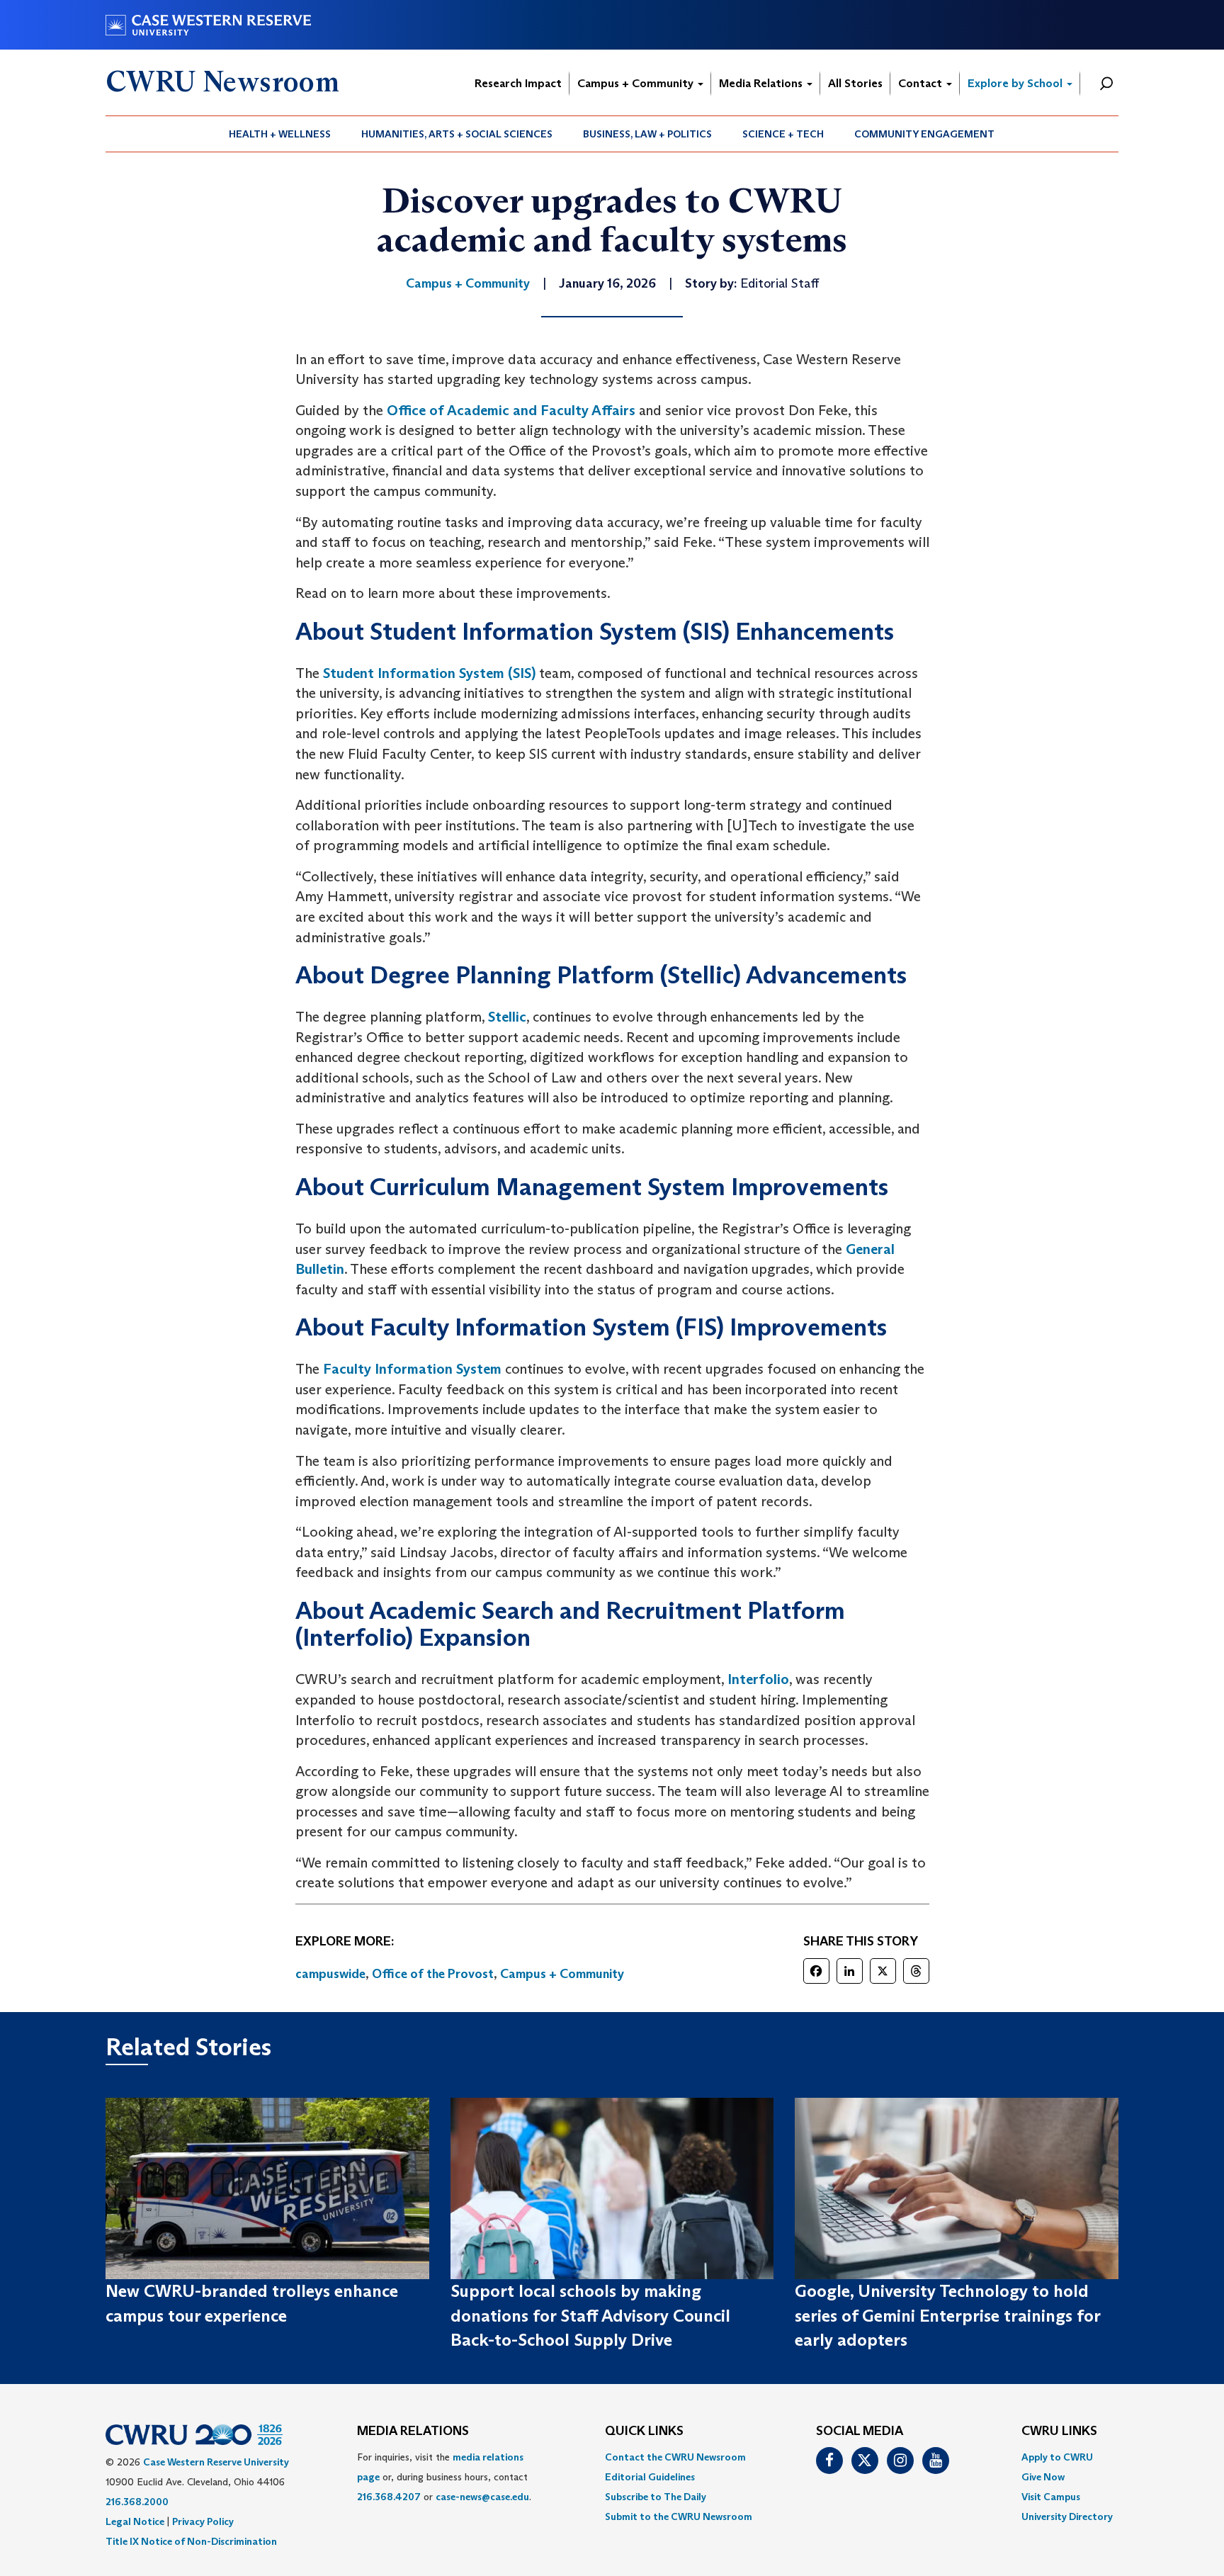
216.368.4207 (389, 2497)
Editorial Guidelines (650, 2477)
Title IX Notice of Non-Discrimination (191, 2541)
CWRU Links (1059, 2431)
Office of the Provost (433, 1974)
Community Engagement (924, 134)
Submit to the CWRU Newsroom (679, 2516)
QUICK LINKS (644, 2431)
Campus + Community (637, 83)
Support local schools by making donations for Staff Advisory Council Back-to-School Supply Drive (590, 2315)
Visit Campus (1051, 2497)
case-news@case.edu (482, 2497)
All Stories (855, 83)
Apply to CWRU (1057, 2457)
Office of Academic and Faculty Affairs (511, 410)
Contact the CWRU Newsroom (675, 2457)
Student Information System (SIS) (429, 673)
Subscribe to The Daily (656, 2497)
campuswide (330, 1974)
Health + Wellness (280, 134)
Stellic (507, 1017)
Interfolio (758, 1679)
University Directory (1067, 2516)
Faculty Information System (412, 1369)
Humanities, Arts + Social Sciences (457, 134)
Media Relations (762, 83)
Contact (922, 83)
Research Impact (518, 83)
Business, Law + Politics (647, 134)
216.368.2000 (137, 2502)
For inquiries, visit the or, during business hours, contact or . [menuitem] (444, 2477)
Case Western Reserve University (216, 2462)
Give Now (1043, 2477)
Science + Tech (783, 134)
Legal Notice (135, 2521)
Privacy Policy (203, 2521)
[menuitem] (280, 134)
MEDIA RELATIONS (413, 2431)
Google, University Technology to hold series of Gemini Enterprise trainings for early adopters (947, 2315)
